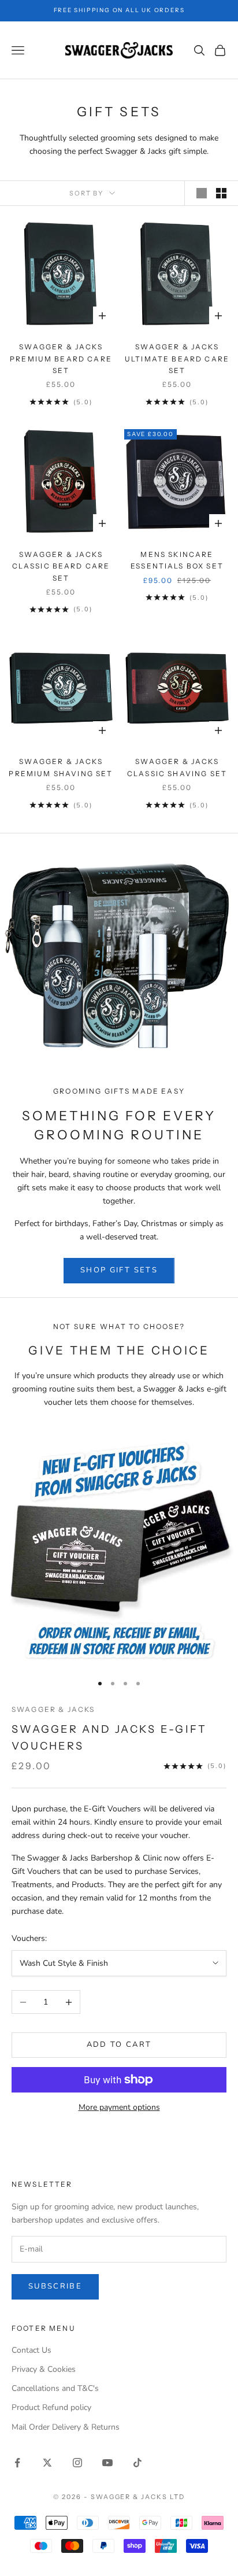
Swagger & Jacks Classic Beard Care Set (61, 566)
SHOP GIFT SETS (119, 1270)
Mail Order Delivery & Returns (66, 2427)
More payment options (119, 2107)
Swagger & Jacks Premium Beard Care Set (61, 359)
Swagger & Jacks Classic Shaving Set (177, 767)
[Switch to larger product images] (202, 193)
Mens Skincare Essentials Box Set (177, 560)
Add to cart (119, 2044)
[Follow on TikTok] (137, 2463)
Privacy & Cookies (44, 2369)
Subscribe (55, 2286)
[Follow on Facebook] (17, 2463)
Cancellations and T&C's (55, 2388)
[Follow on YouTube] (107, 2463)
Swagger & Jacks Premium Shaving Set (61, 767)
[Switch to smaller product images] (221, 193)
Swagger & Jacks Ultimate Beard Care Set (177, 359)
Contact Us (31, 2350)
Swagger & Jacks (53, 1709)
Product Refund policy (51, 2407)
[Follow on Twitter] (47, 2463)
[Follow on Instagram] (77, 2463)
